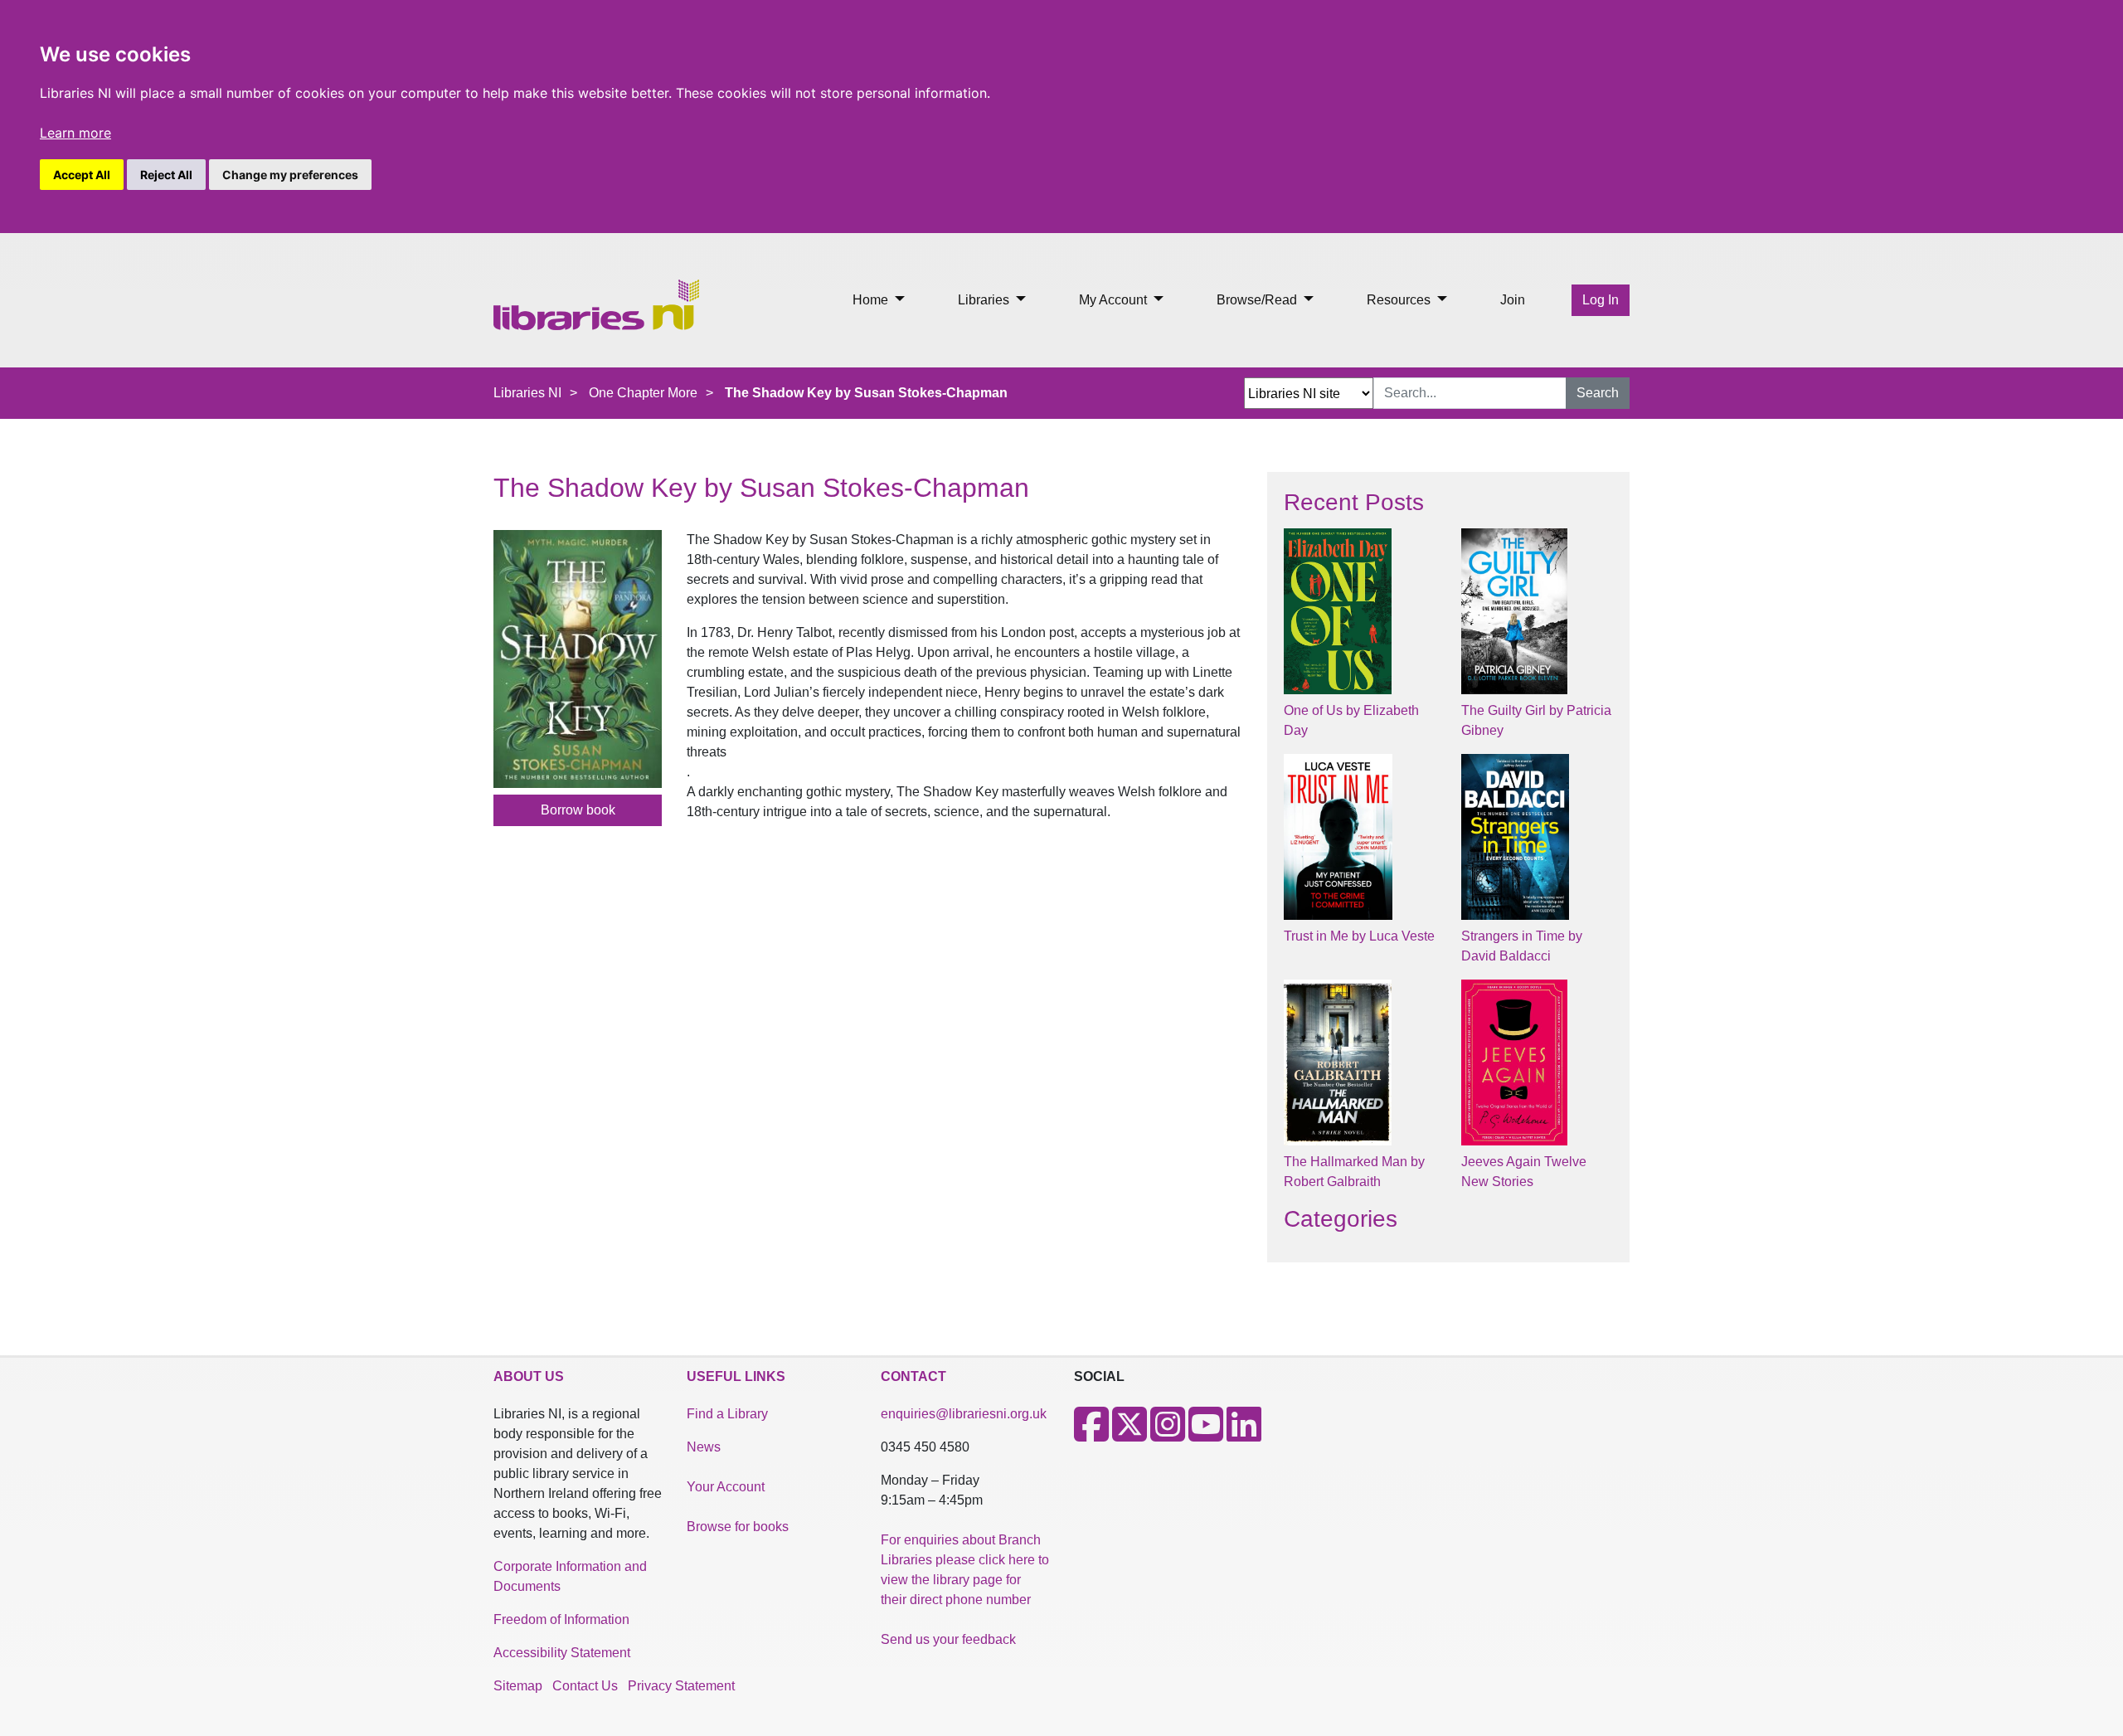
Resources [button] (1400, 300)
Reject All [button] (166, 175)
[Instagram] (1168, 1435)
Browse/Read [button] (1258, 300)
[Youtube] (1206, 1435)
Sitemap (518, 1686)
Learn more (75, 133)
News (704, 1447)
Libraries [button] (985, 300)
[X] (1130, 1435)
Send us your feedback (948, 1639)
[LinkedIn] (1244, 1435)
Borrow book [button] (578, 810)
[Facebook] (1091, 1435)
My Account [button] (1115, 300)
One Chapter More (643, 393)
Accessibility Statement (562, 1653)
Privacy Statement (681, 1686)
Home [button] (872, 300)
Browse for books (738, 1527)
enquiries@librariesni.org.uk (964, 1414)
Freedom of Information (561, 1619)
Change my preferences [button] (290, 175)
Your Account (726, 1487)
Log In (1601, 300)
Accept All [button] (82, 175)
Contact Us (585, 1686)
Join (1513, 300)
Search (1598, 393)
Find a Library (727, 1414)
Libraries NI (527, 393)
